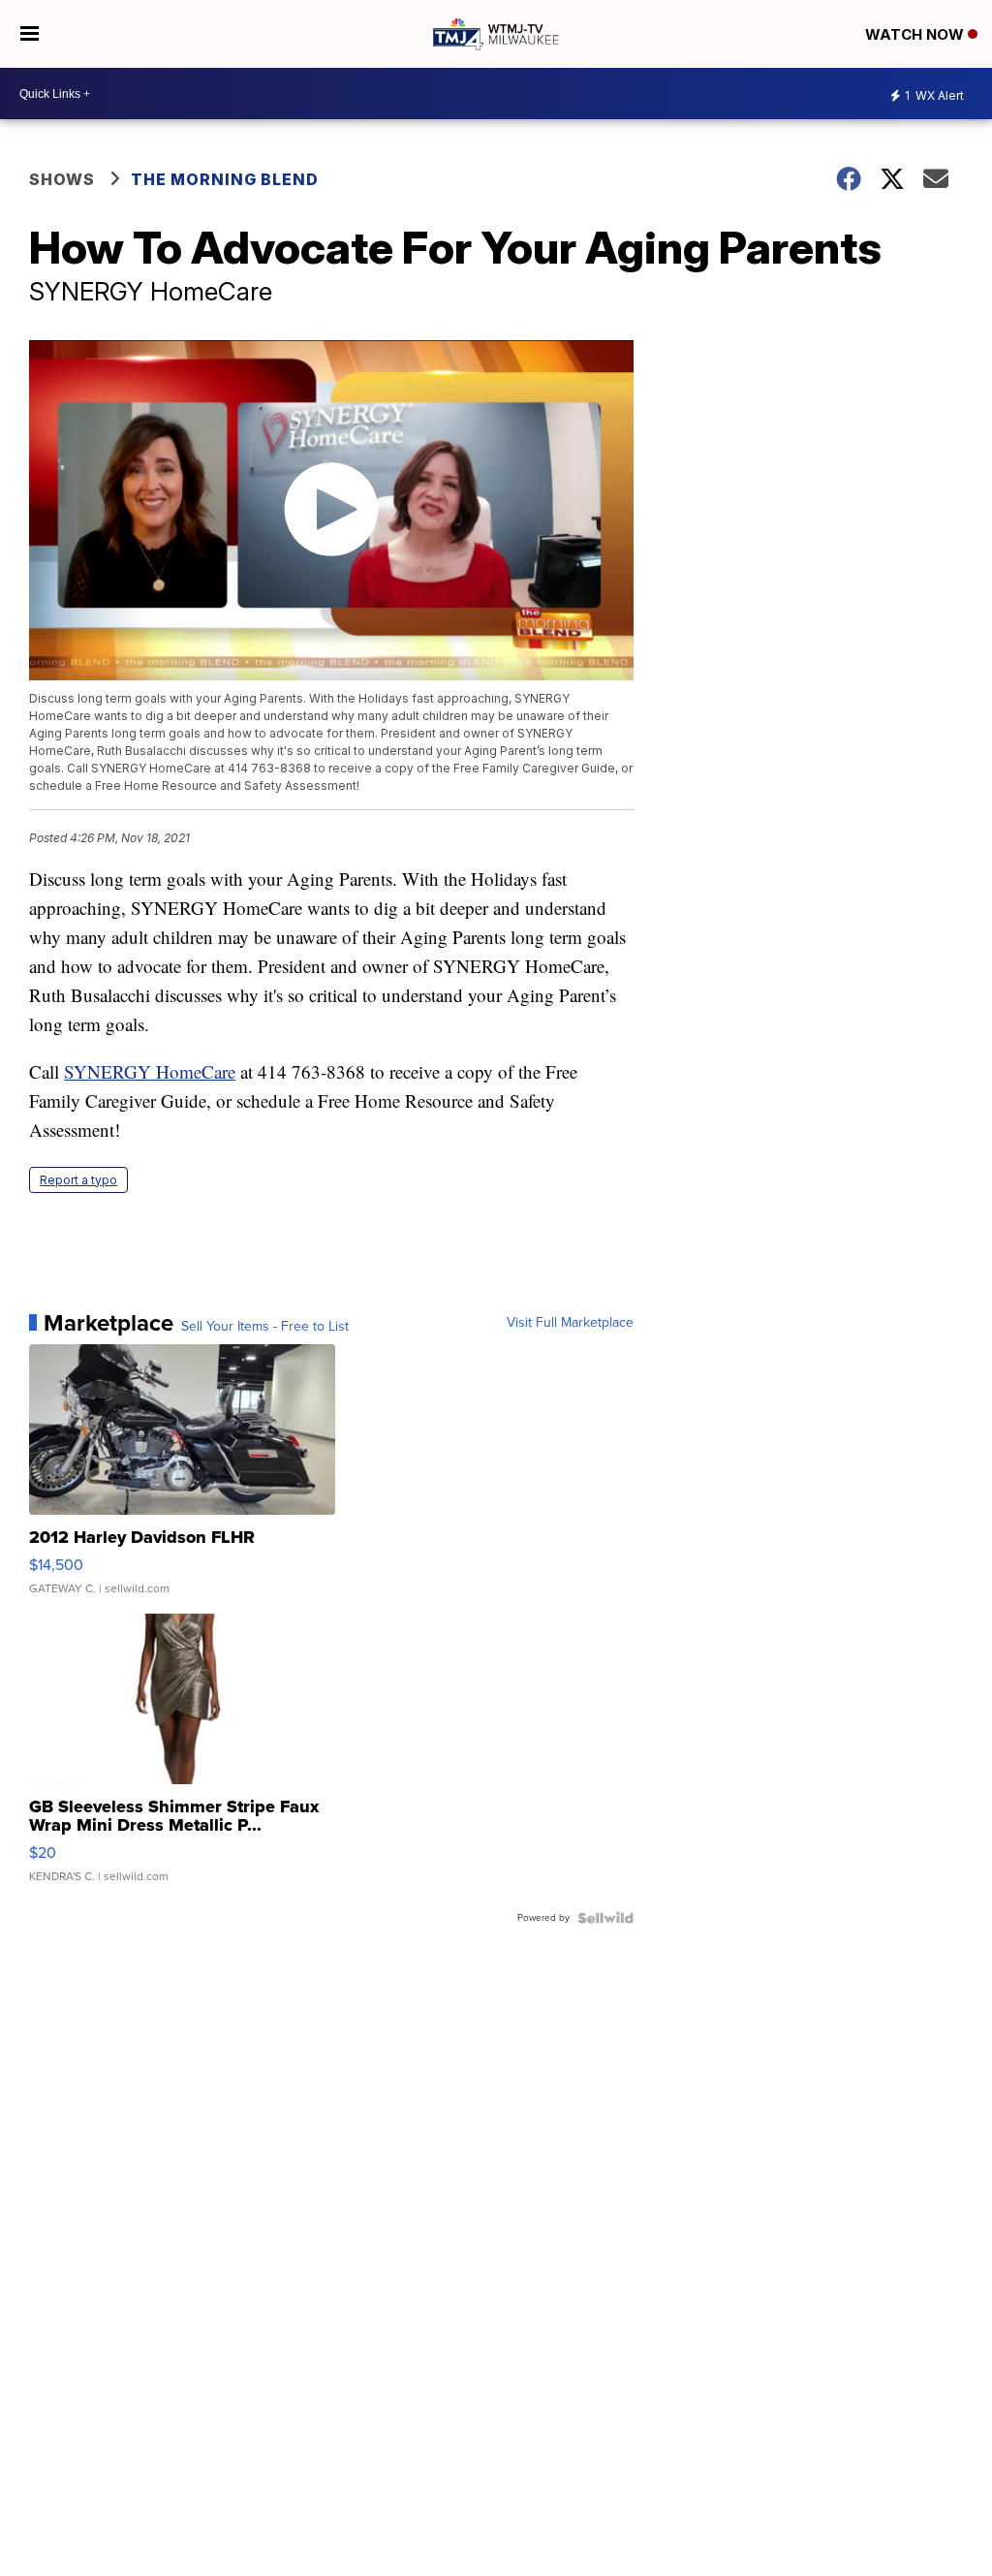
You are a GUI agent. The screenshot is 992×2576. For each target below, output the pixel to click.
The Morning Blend (225, 179)
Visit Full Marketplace (570, 1323)
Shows (62, 179)
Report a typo (78, 1180)
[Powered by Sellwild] (605, 1918)
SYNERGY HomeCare (150, 1071)
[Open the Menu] (30, 34)
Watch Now (916, 34)
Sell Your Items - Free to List (265, 1327)
